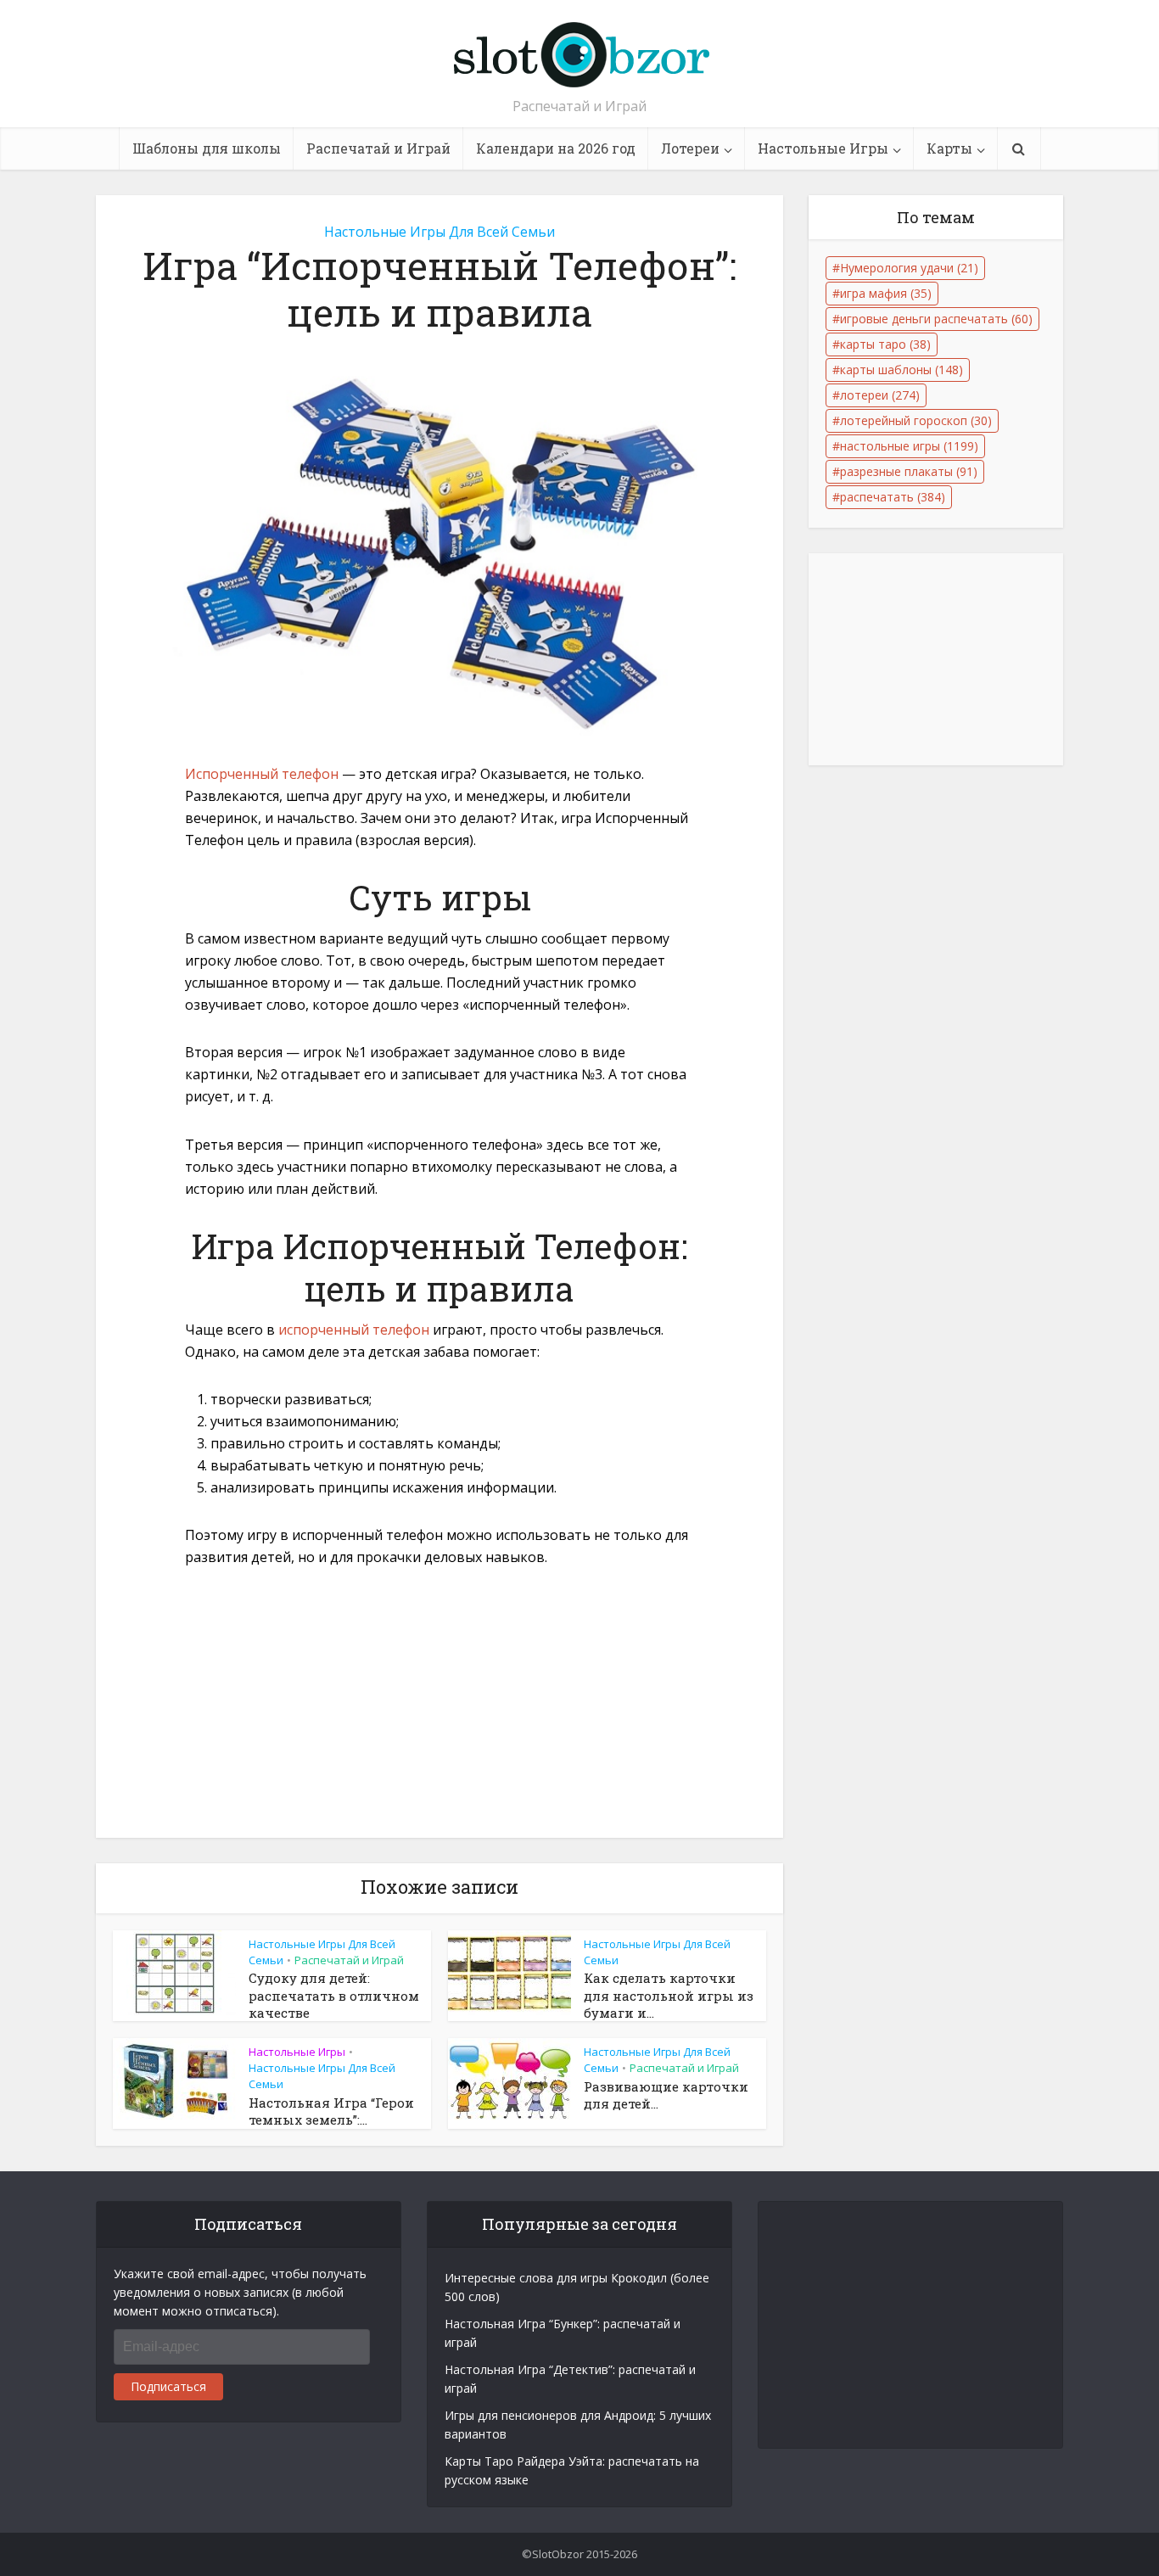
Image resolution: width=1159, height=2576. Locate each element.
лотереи (880, 395)
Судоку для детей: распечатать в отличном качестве (334, 1995)
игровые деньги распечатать (936, 319)
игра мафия (886, 293)
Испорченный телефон (262, 774)
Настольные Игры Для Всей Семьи (440, 232)
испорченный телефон (354, 1330)
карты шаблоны (901, 370)
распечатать (893, 497)
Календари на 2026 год (556, 148)
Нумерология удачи (909, 268)
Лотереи (690, 148)
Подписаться (168, 2386)
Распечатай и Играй (378, 148)
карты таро (885, 344)
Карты (949, 148)
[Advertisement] (440, 1712)
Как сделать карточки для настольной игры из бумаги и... (669, 1995)
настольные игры (909, 446)
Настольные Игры (823, 148)
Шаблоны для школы (207, 148)
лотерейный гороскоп (916, 420)
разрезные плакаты (909, 471)
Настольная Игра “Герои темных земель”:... (331, 2111)
